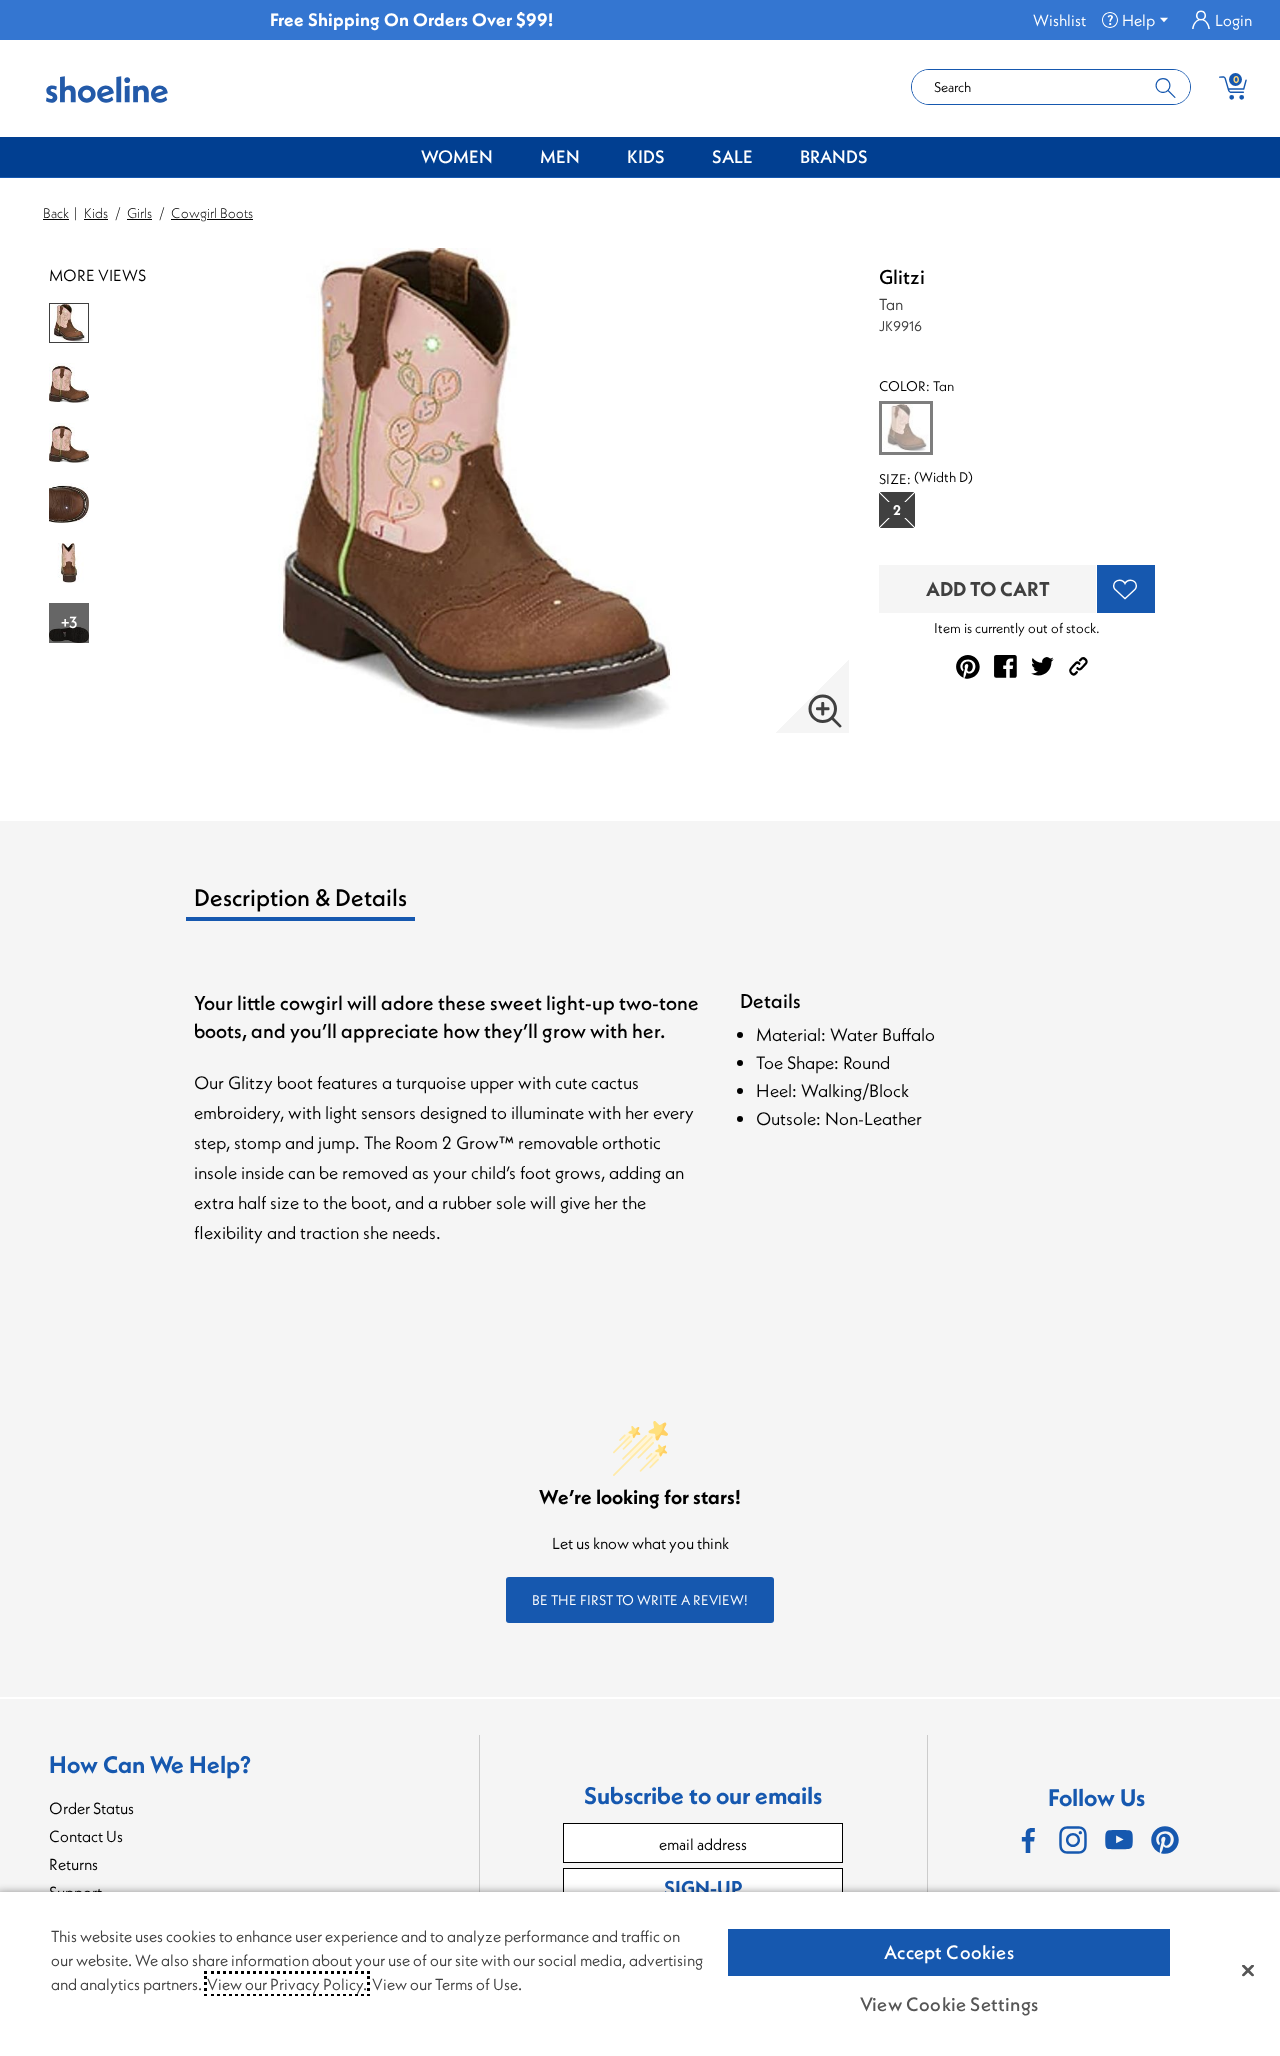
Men (560, 156)
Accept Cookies (949, 1952)
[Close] (1248, 1970)
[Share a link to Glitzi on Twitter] (1042, 666)
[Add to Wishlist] (1126, 589)
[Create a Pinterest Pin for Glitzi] (968, 667)
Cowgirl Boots (212, 213)
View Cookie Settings (949, 2004)
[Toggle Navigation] (508, 158)
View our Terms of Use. (447, 1984)
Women (457, 156)
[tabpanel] (644, 1126)
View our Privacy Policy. (287, 1984)
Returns (73, 1864)
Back (56, 213)
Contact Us (86, 1836)
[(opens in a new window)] (1027, 1840)
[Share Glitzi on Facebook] (1005, 666)
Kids (646, 156)
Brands (834, 156)
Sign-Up (703, 1887)
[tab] (352, 905)
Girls (139, 213)
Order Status (91, 1808)
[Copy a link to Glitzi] (1078, 666)
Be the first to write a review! (640, 1600)
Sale (732, 156)
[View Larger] (825, 711)
